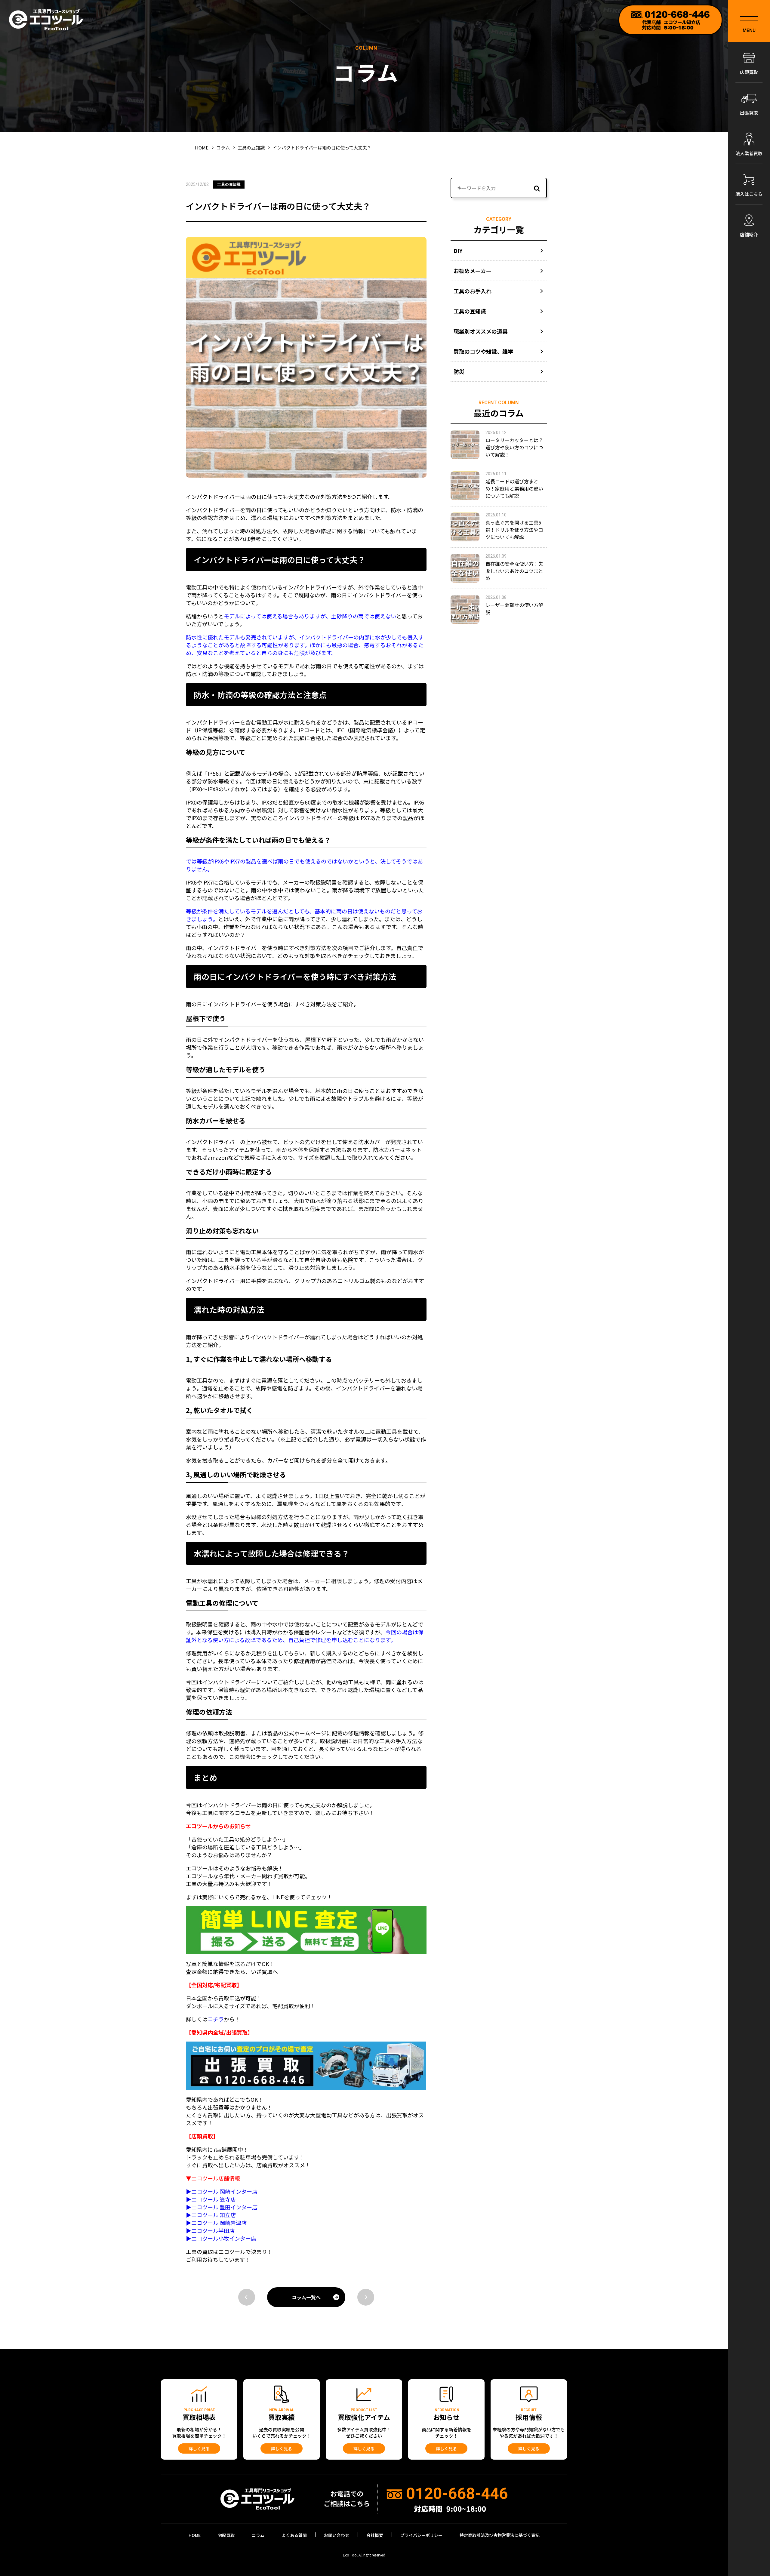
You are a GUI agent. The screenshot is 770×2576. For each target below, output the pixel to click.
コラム (258, 2535)
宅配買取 (226, 2535)
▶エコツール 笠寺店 (211, 2199)
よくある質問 (294, 2535)
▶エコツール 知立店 (211, 2215)
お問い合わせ (337, 2535)
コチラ (216, 2019)
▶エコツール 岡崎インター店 (222, 2191)
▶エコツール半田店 (210, 2230)
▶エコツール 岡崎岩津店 (216, 2223)
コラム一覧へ (306, 2297)
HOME (195, 2535)
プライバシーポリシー (421, 2535)
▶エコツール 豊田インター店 (222, 2207)
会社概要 (375, 2535)
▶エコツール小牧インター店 (221, 2238)
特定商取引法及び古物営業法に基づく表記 (500, 2535)
